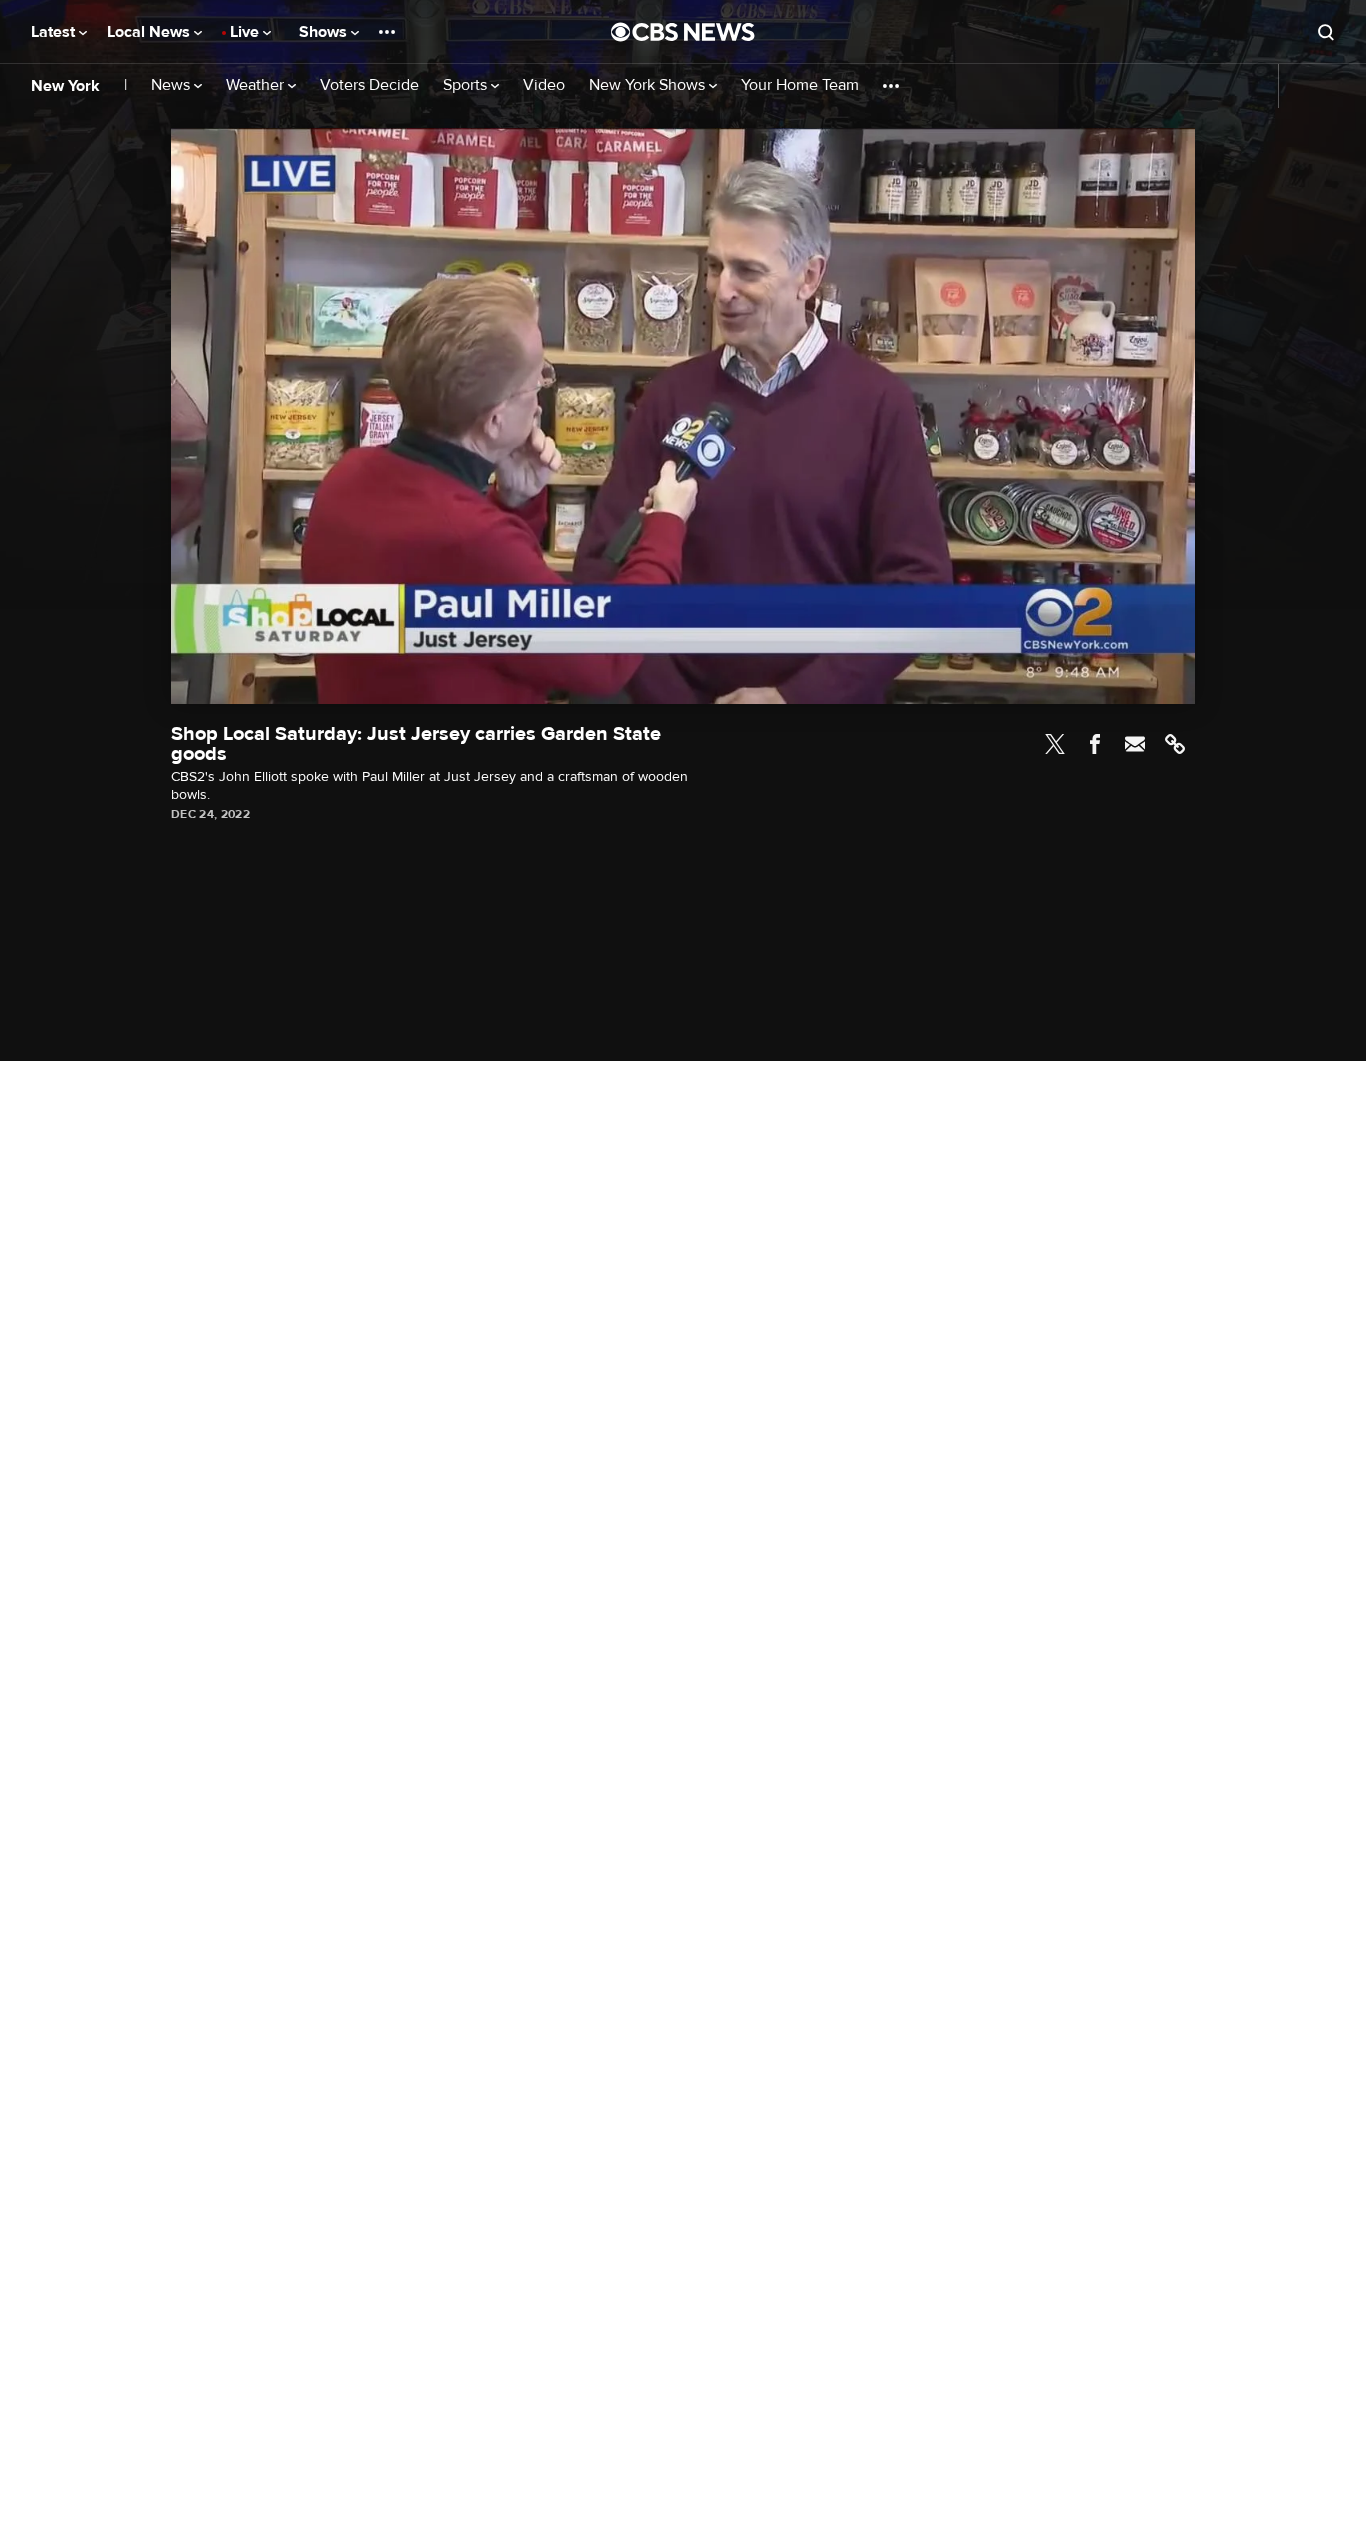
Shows (325, 32)
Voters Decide (369, 85)
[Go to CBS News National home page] (683, 32)
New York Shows (649, 85)
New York (65, 86)
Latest (55, 32)
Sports (467, 85)
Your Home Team (800, 85)
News (172, 85)
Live (246, 32)
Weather (257, 85)
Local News (150, 32)
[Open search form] (1326, 32)
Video (544, 85)
